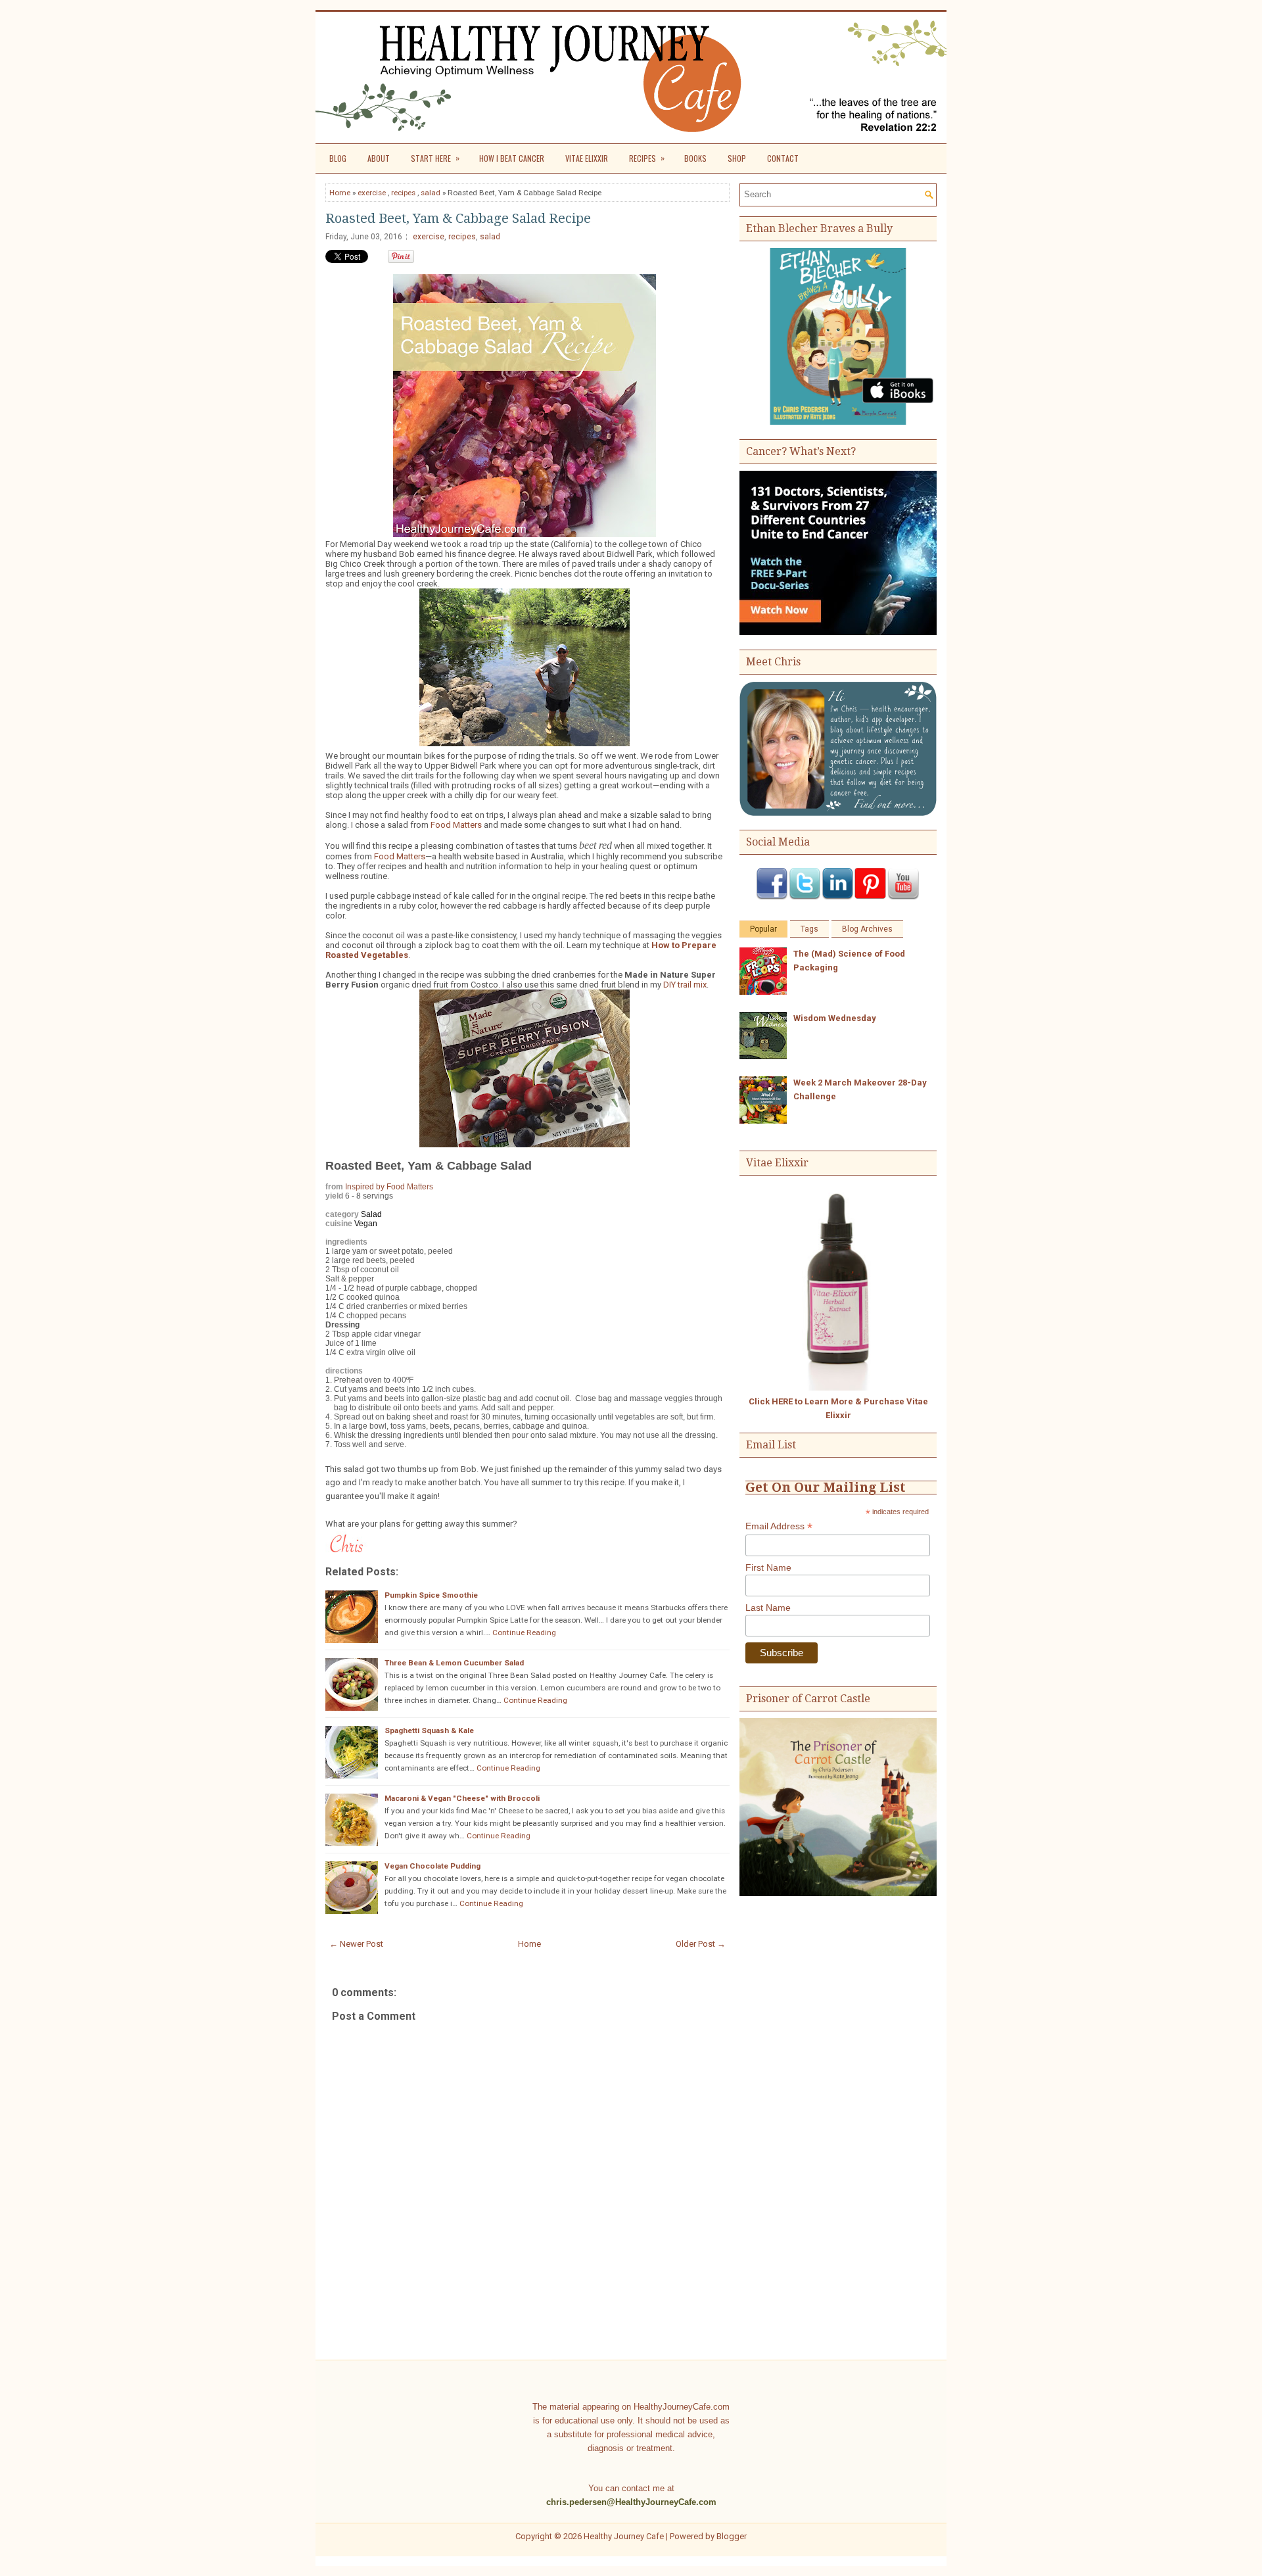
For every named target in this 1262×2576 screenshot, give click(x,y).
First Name (768, 1567)
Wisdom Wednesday (835, 1018)
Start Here (435, 158)
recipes (403, 193)
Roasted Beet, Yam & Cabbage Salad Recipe (458, 218)
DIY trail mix (685, 985)
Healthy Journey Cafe (624, 2536)
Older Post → (701, 1944)
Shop (737, 158)
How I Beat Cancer (512, 158)
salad (431, 193)
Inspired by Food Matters (389, 1187)
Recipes (647, 158)
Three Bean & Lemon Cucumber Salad (454, 1663)
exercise (372, 193)
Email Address (779, 1526)
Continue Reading (524, 1633)
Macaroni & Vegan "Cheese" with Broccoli (462, 1798)
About (379, 158)
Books (695, 158)
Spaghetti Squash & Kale (429, 1730)
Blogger (732, 2536)
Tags (809, 929)
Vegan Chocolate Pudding (432, 1866)
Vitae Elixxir (587, 158)
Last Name (768, 1608)
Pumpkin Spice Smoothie (431, 1595)
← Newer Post (356, 1944)
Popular (763, 929)
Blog (338, 158)
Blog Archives (867, 929)
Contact (783, 158)
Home (340, 193)
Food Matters (456, 825)
